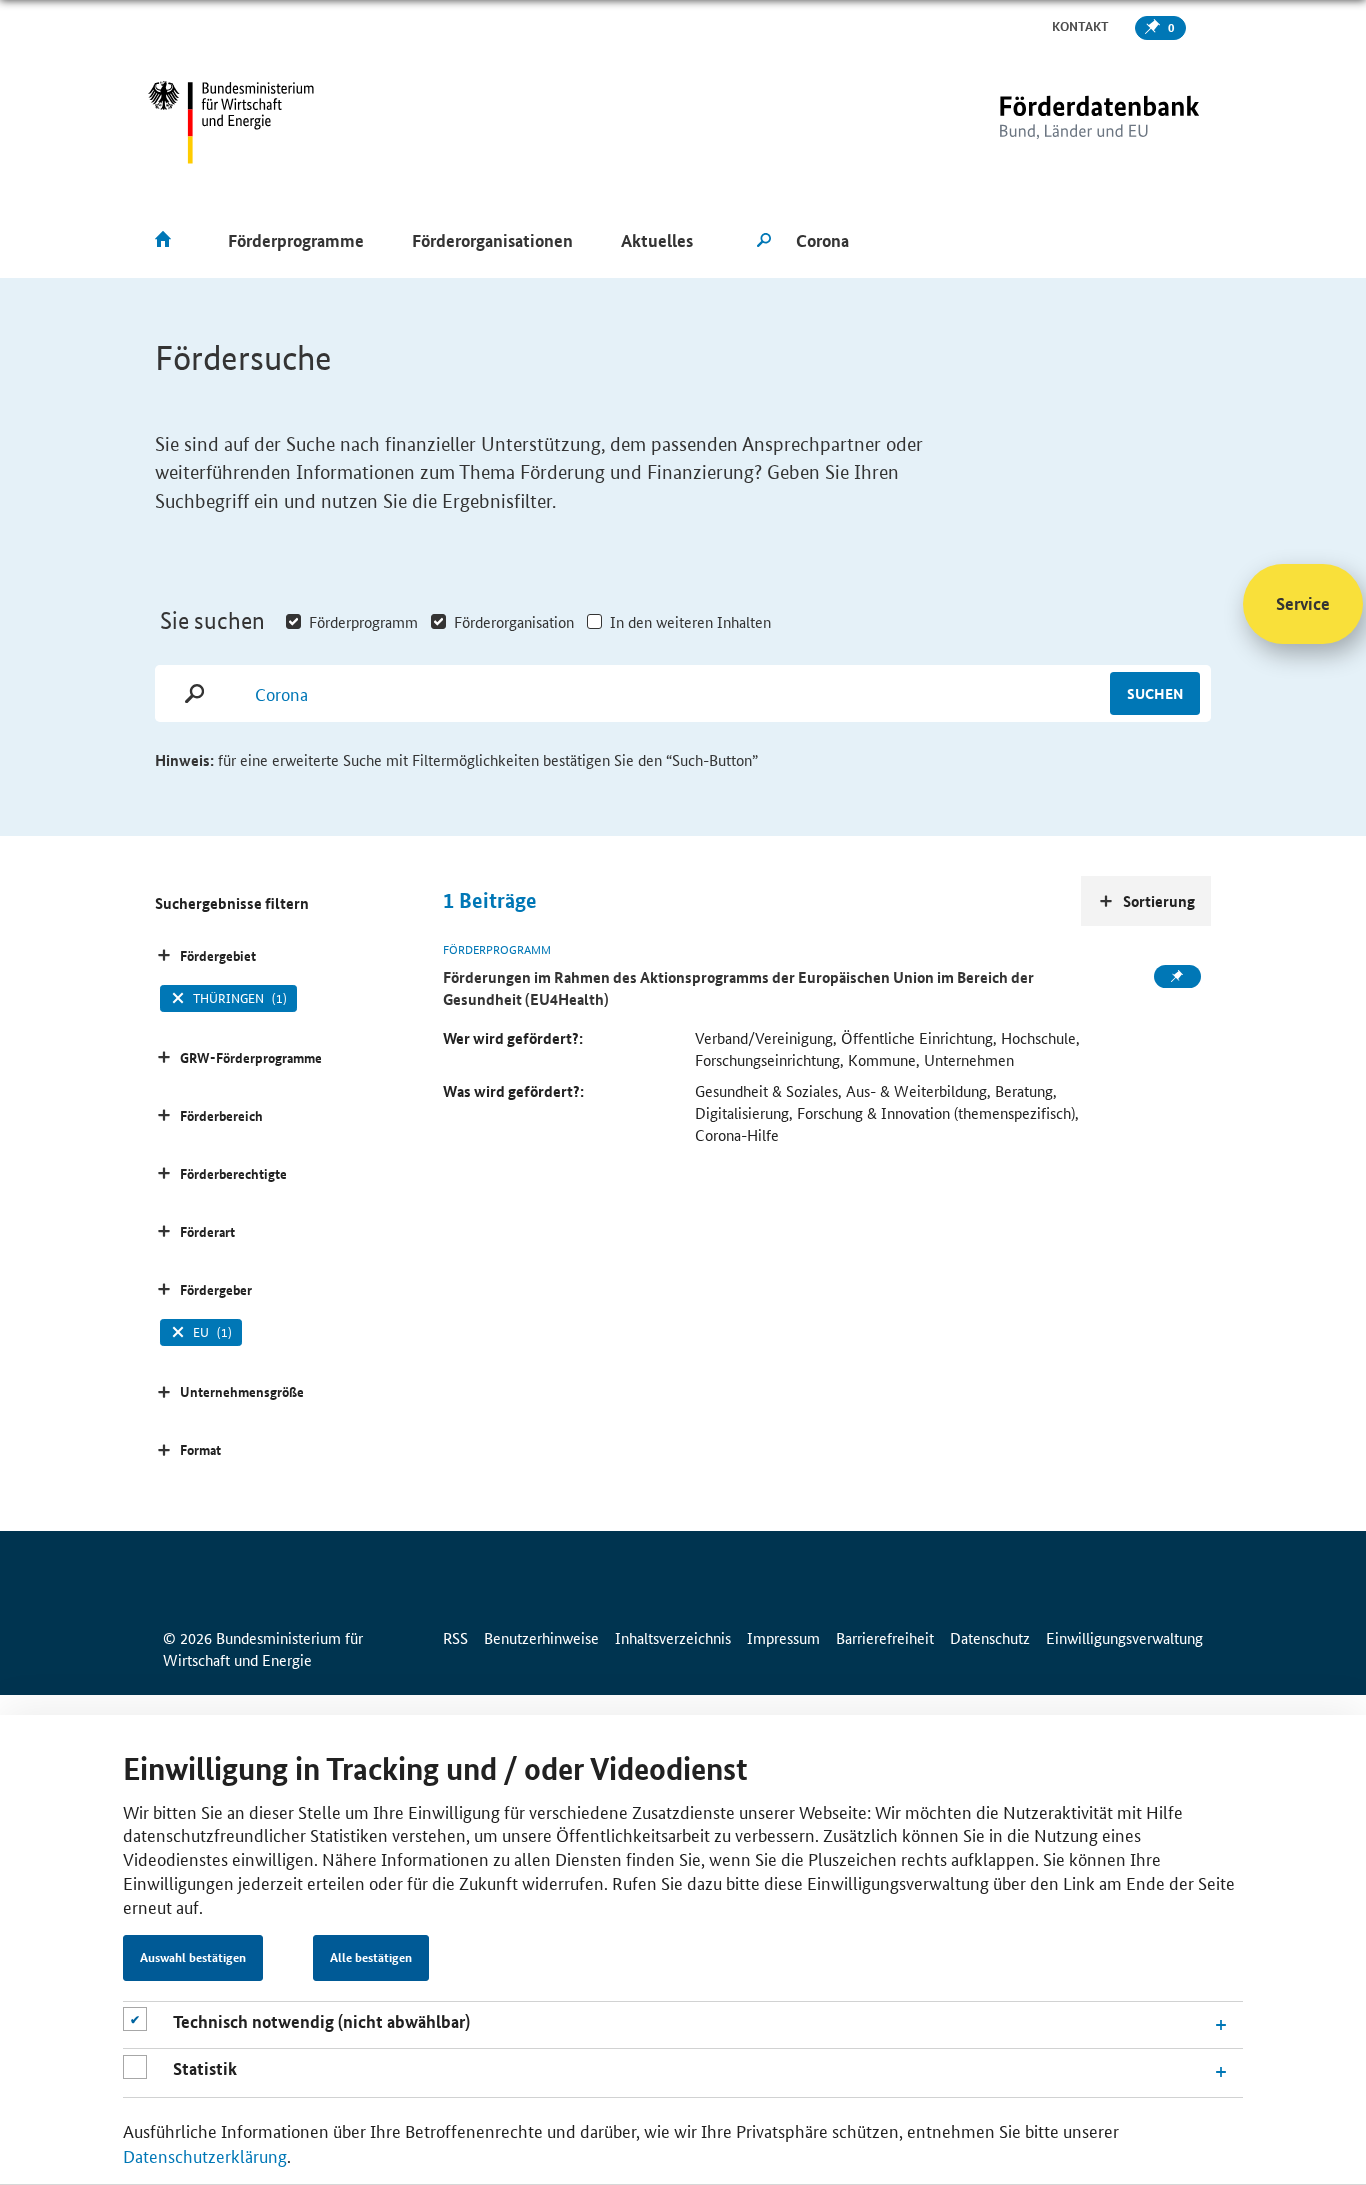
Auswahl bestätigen (193, 1958)
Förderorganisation (514, 621)
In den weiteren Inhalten (690, 621)
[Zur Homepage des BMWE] (231, 122)
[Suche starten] (764, 241)
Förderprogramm (363, 621)
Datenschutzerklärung (205, 2155)
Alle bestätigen (371, 1958)
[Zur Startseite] (1058, 122)
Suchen (1155, 693)
